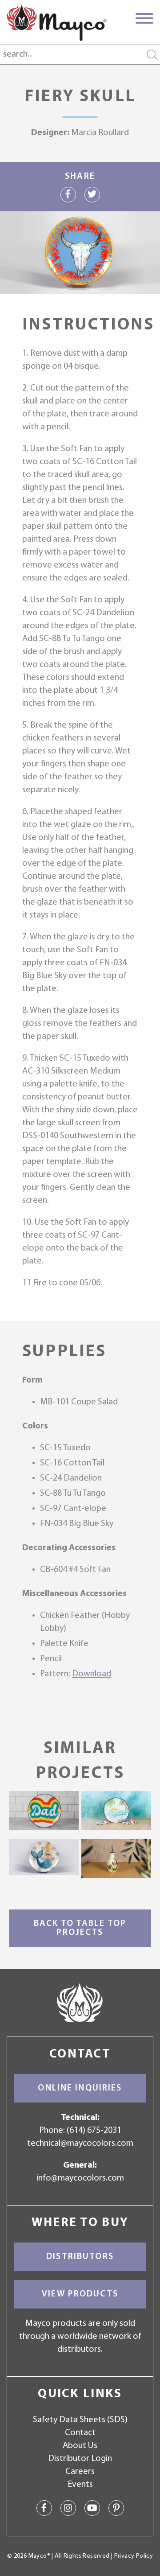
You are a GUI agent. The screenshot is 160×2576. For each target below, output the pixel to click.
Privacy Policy (134, 2556)
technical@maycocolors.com (80, 2144)
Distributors (80, 2257)
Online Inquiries (80, 2088)
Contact (80, 2433)
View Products (80, 2294)
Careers (80, 2472)
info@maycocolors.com (80, 2178)
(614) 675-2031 (94, 2131)
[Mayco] (57, 23)
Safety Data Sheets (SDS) (80, 2420)
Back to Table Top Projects (80, 1928)
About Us (80, 2446)
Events (80, 2485)
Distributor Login (80, 2459)
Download (92, 1674)
